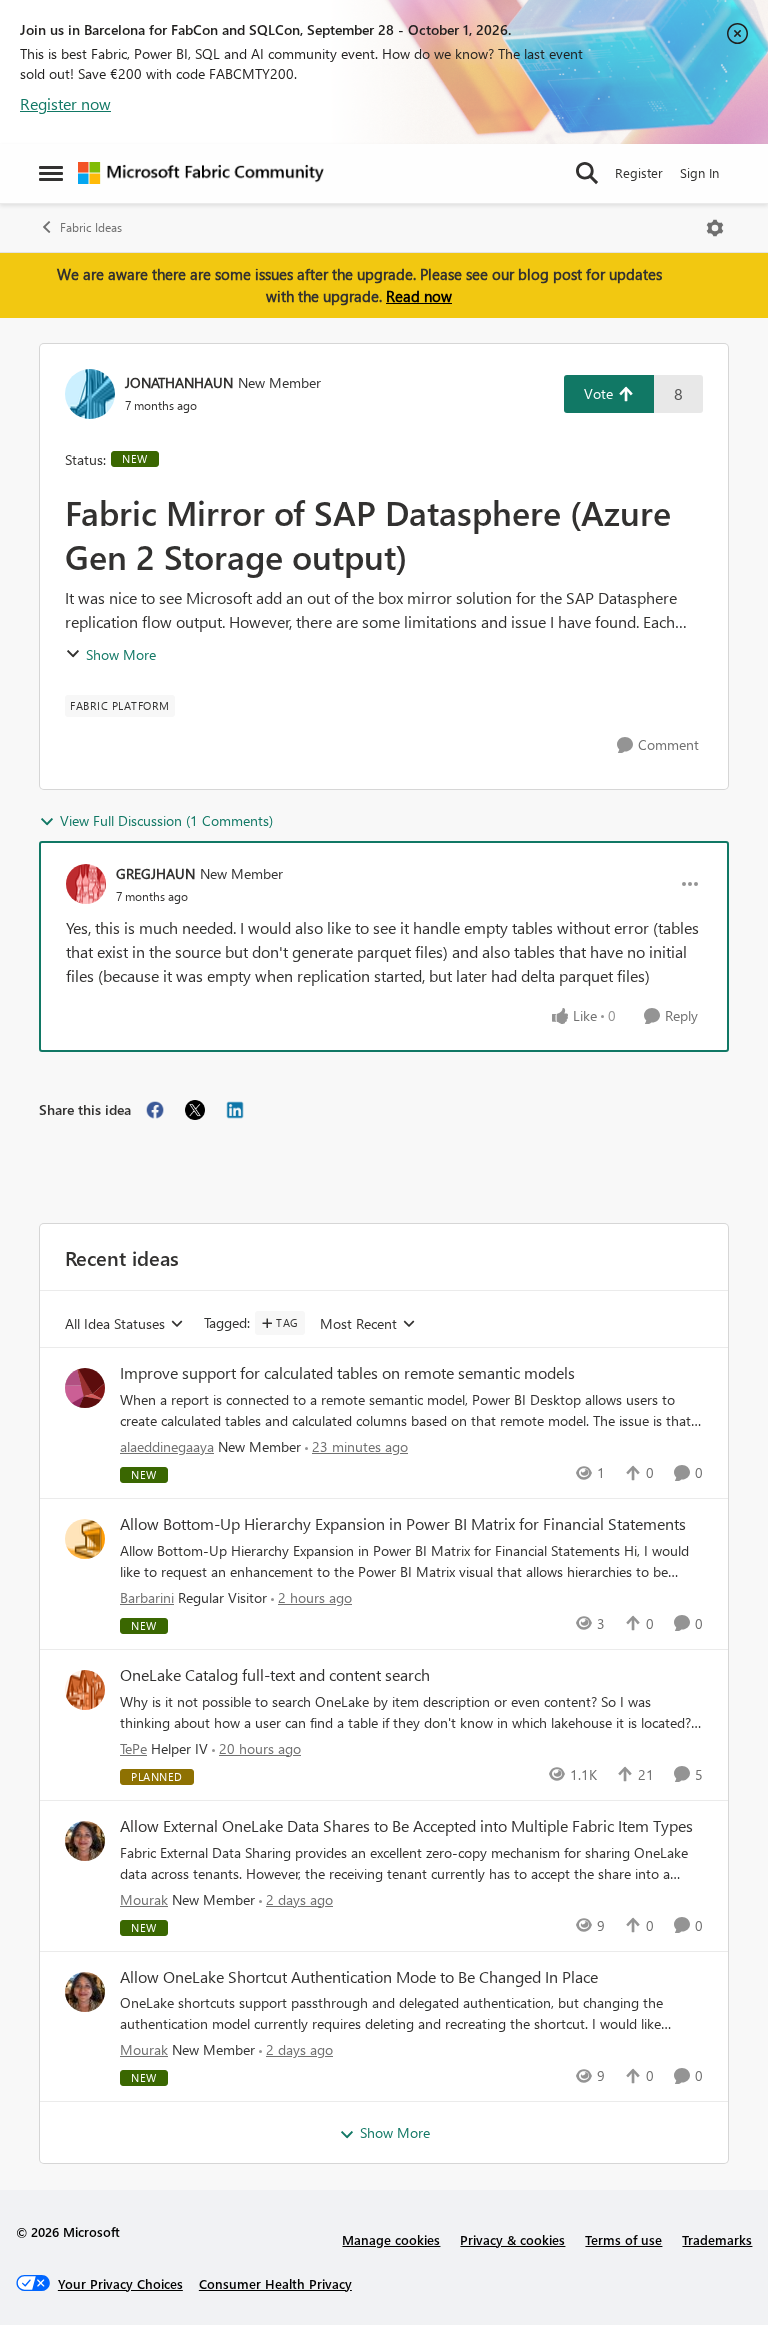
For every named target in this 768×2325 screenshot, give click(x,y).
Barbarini (147, 1597)
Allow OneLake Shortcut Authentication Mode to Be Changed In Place (359, 1977)
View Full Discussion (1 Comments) (166, 820)
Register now (65, 103)
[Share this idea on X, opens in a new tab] (195, 1110)
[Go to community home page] (201, 173)
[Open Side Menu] (51, 173)
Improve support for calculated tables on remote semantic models (347, 1373)
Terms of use (623, 2239)
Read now (419, 296)
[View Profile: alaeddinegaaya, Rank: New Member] (85, 1388)
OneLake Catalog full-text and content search (275, 1675)
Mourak (144, 1899)
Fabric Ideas (91, 227)
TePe (133, 1748)
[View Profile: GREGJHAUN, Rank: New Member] (86, 884)
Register (639, 172)
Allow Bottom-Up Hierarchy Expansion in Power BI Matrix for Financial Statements (403, 1524)
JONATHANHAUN (179, 382)
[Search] (587, 173)
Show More (121, 654)
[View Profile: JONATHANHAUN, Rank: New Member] (90, 394)
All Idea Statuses (115, 1324)
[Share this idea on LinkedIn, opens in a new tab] (235, 1110)
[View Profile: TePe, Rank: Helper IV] (85, 1690)
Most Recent (358, 1324)
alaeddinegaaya (167, 1446)
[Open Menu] (715, 228)
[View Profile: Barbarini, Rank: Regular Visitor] (85, 1539)
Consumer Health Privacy (275, 2283)
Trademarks (717, 2239)
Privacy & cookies (512, 2239)
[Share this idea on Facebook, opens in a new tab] (155, 1110)
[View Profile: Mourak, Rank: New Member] (85, 1841)
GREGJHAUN (155, 873)
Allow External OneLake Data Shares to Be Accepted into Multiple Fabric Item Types (406, 1826)
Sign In (699, 172)
